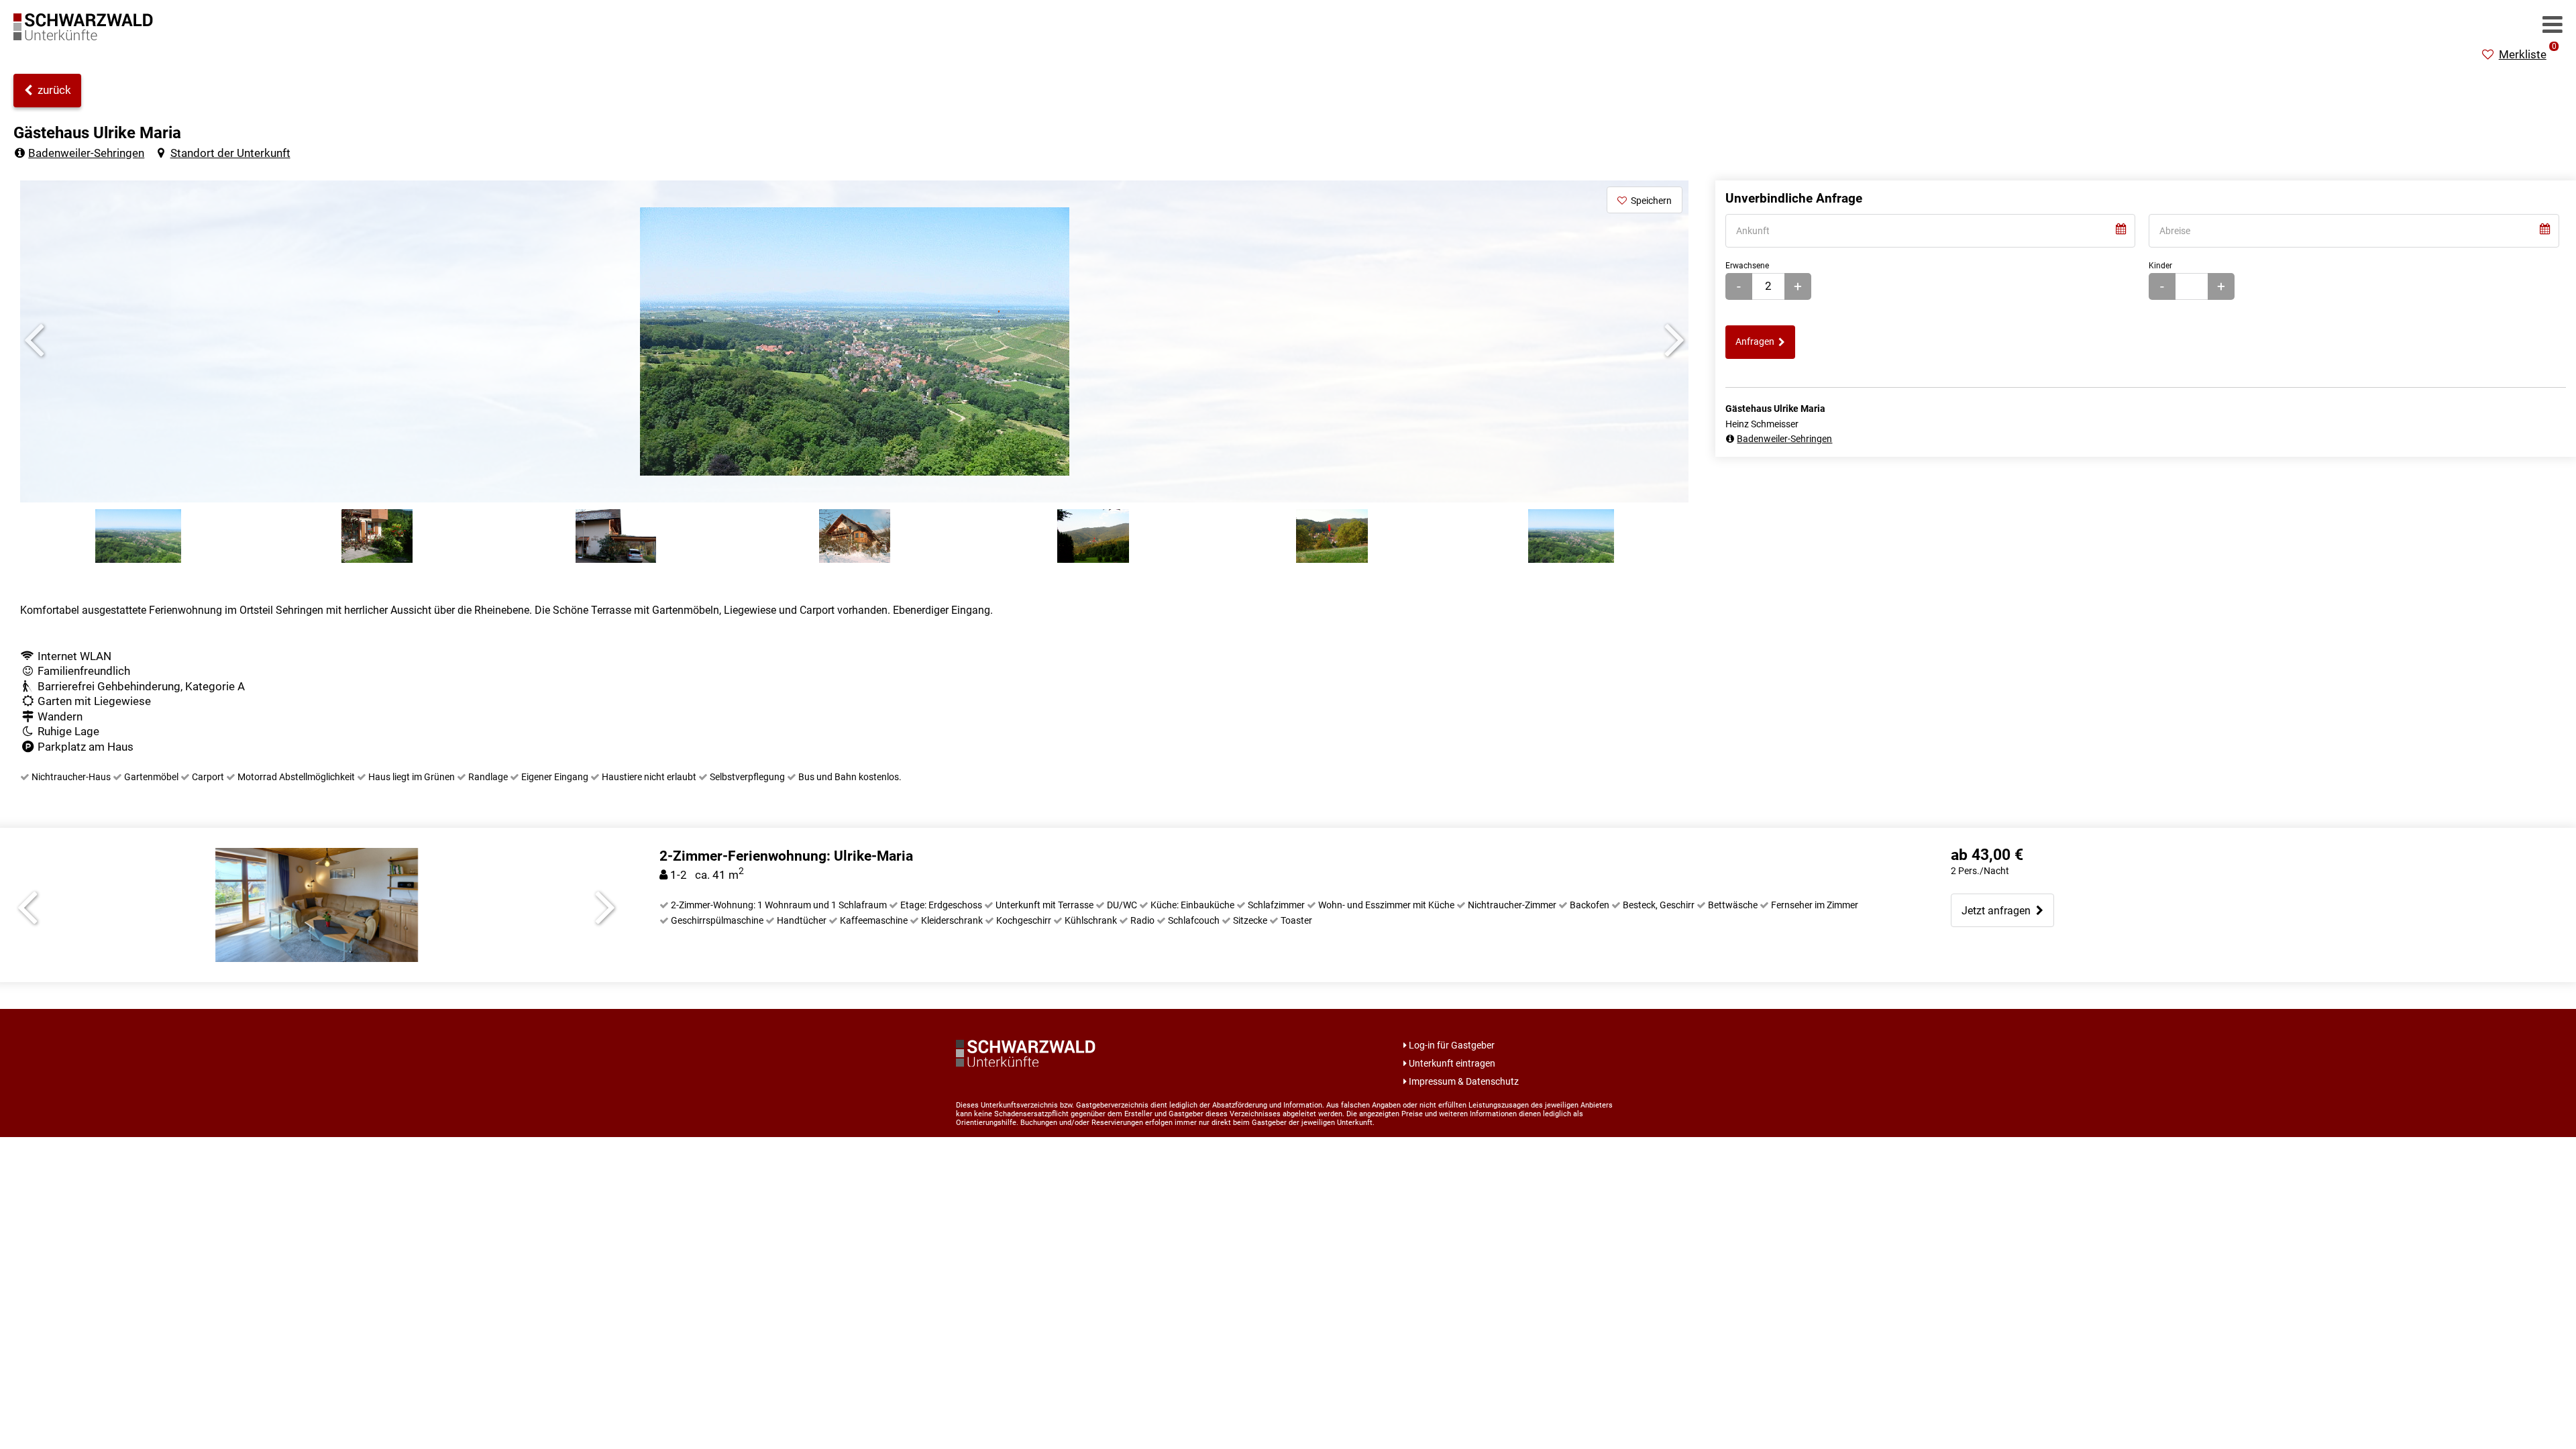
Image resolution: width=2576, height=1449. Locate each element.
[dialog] (1931, 231)
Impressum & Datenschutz (1464, 1081)
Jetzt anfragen (1999, 911)
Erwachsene (1747, 265)
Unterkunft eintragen (1452, 1063)
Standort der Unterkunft (230, 153)
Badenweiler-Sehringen (86, 153)
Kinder (2160, 265)
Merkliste (2528, 54)
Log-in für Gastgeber (1452, 1045)
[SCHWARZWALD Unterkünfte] (87, 36)
